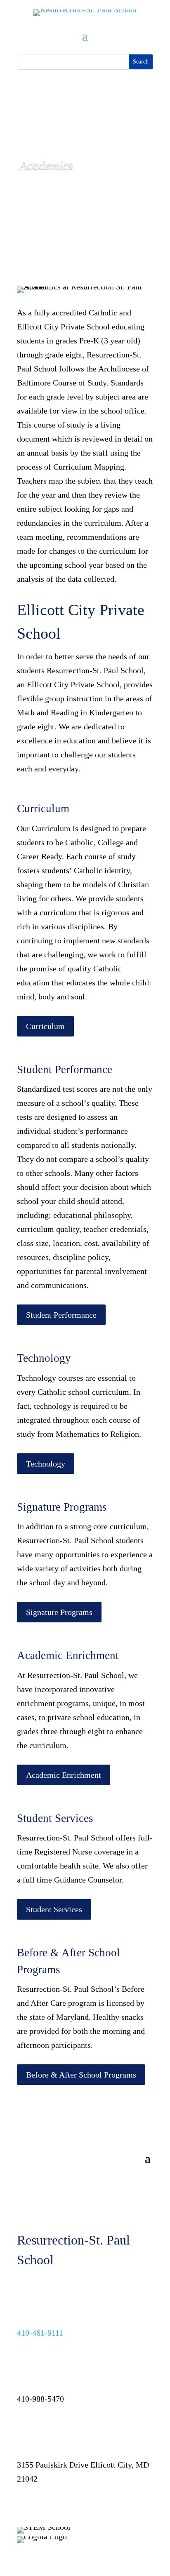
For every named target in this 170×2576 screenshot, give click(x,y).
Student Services (54, 1909)
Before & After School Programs (81, 2075)
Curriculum (45, 1026)
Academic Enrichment (64, 1775)
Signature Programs (59, 1612)
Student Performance (61, 1315)
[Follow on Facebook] (24, 2505)
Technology (46, 1464)
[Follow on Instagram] (40, 2505)
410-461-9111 (40, 2333)
